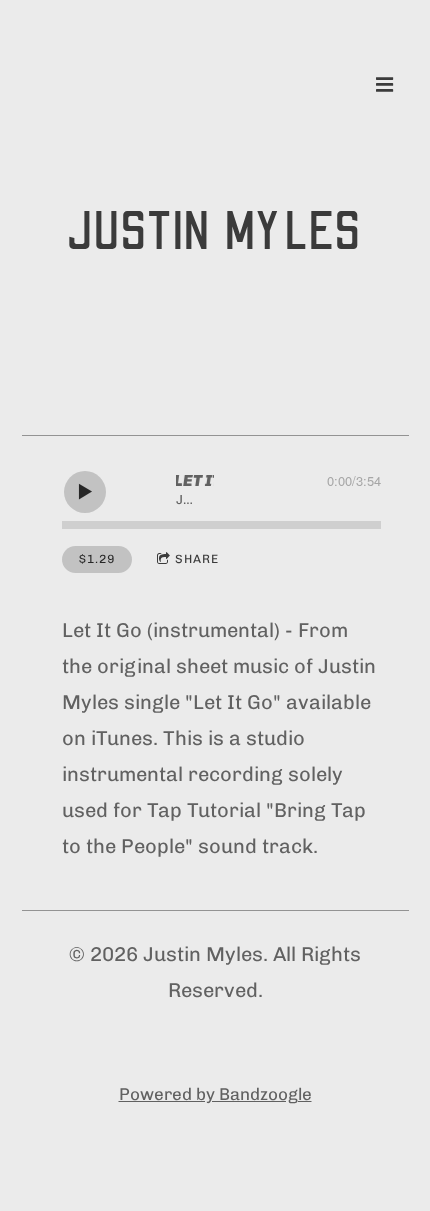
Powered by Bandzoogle (215, 1094)
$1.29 (97, 559)
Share (197, 559)
